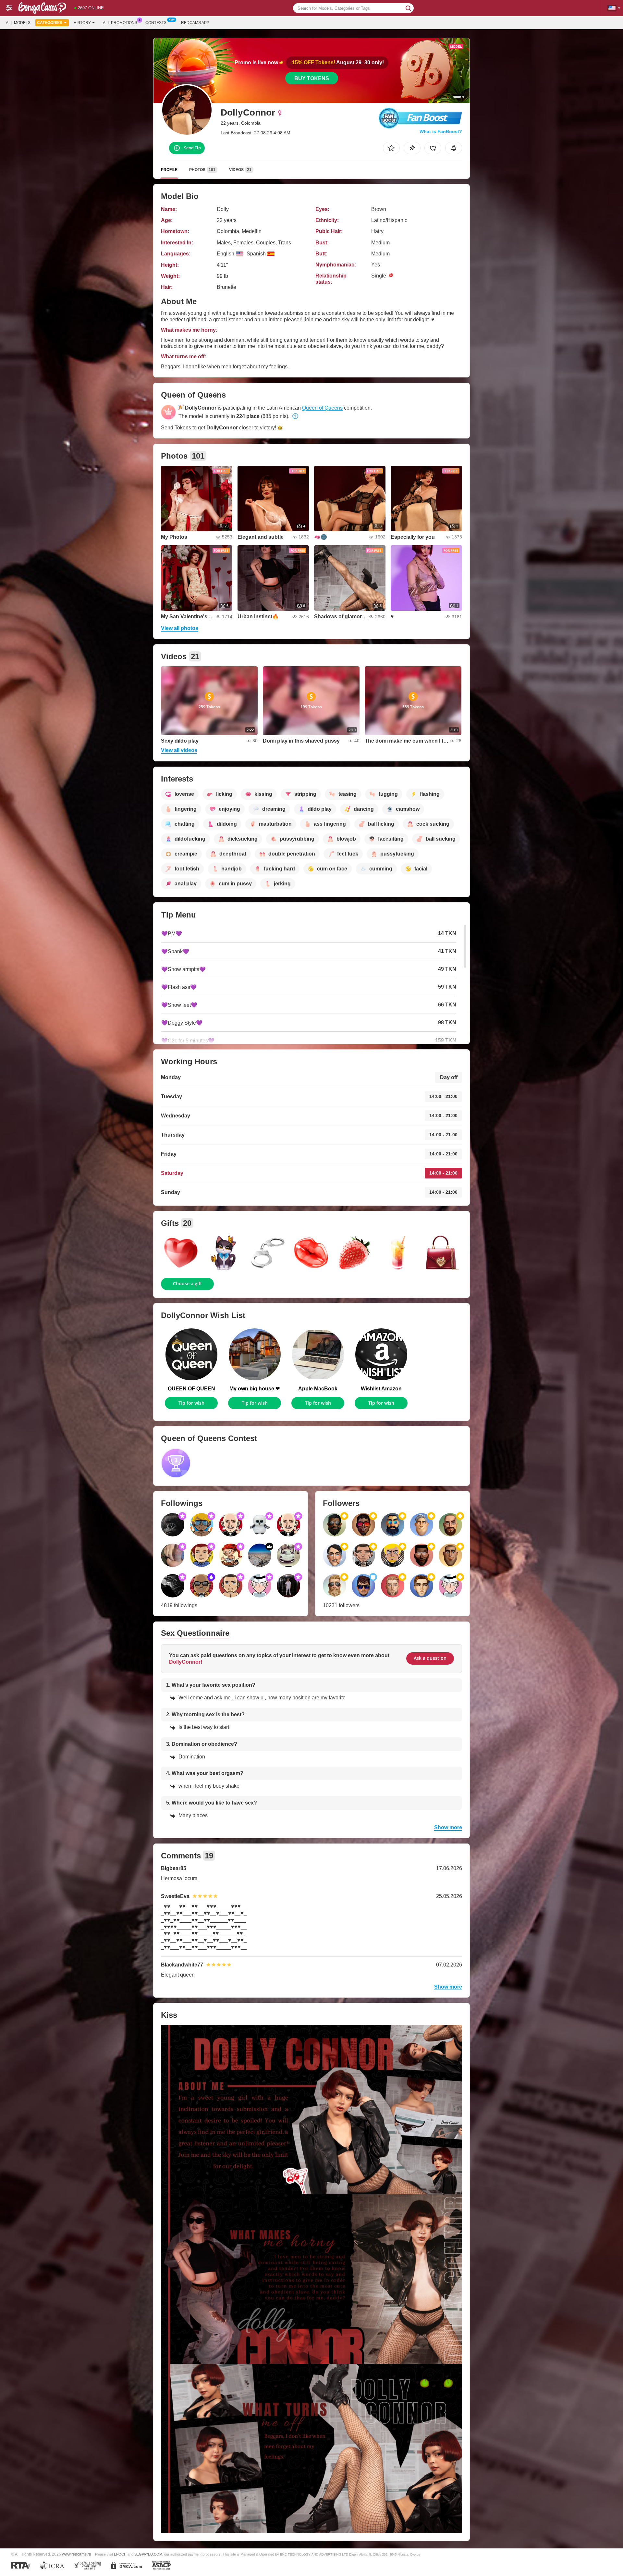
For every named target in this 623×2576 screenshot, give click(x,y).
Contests (156, 23)
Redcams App (195, 23)
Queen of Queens (322, 408)
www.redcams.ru (77, 2554)
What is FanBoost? (441, 131)
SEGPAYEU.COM (148, 2554)
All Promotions (120, 23)
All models (18, 23)
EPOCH (120, 2554)
